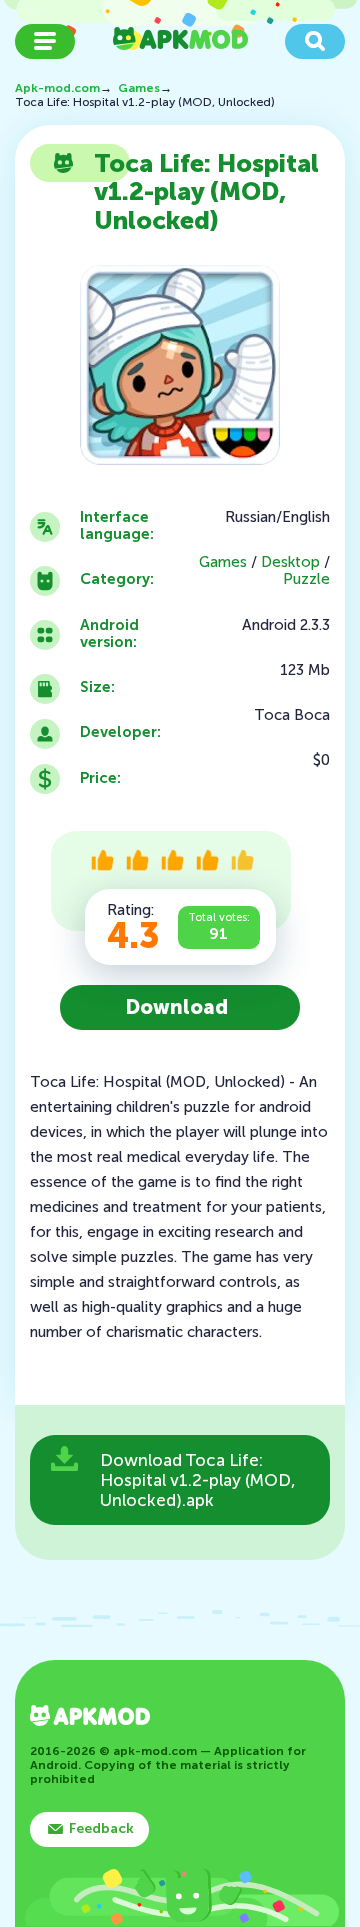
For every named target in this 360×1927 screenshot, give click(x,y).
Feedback (101, 1828)
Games (223, 562)
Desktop (290, 562)
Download (177, 1007)
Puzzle (306, 579)
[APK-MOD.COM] (90, 1717)
